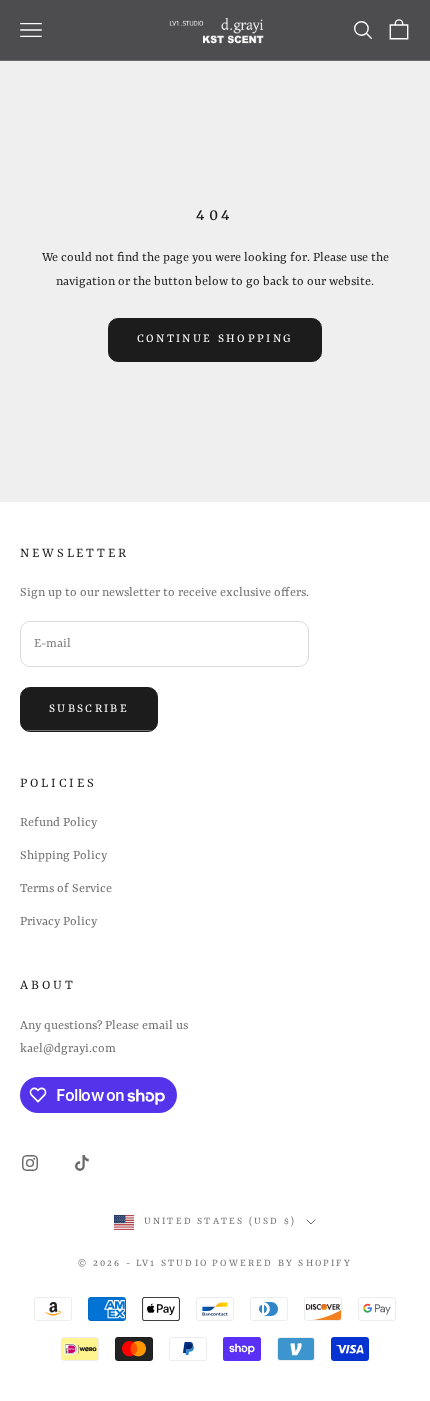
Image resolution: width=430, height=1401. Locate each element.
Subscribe (89, 709)
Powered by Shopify (282, 1263)
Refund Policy (58, 823)
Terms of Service (66, 889)
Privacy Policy (58, 922)
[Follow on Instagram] (30, 1163)
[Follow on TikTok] (82, 1163)
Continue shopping (215, 339)
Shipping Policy (63, 856)
